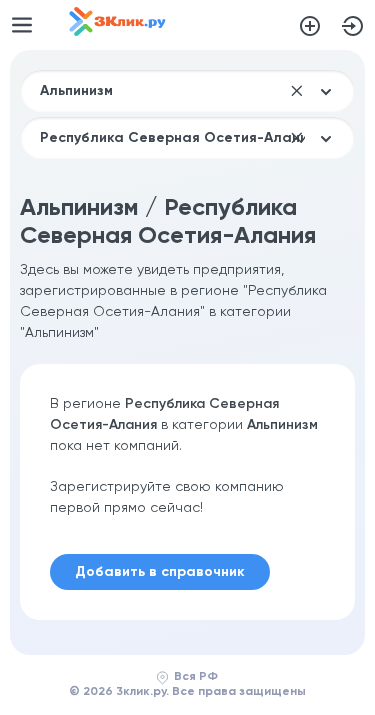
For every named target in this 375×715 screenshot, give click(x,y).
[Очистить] (297, 91)
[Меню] (22, 25)
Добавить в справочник (310, 26)
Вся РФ (196, 677)
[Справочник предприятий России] (117, 32)
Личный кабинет (353, 26)
